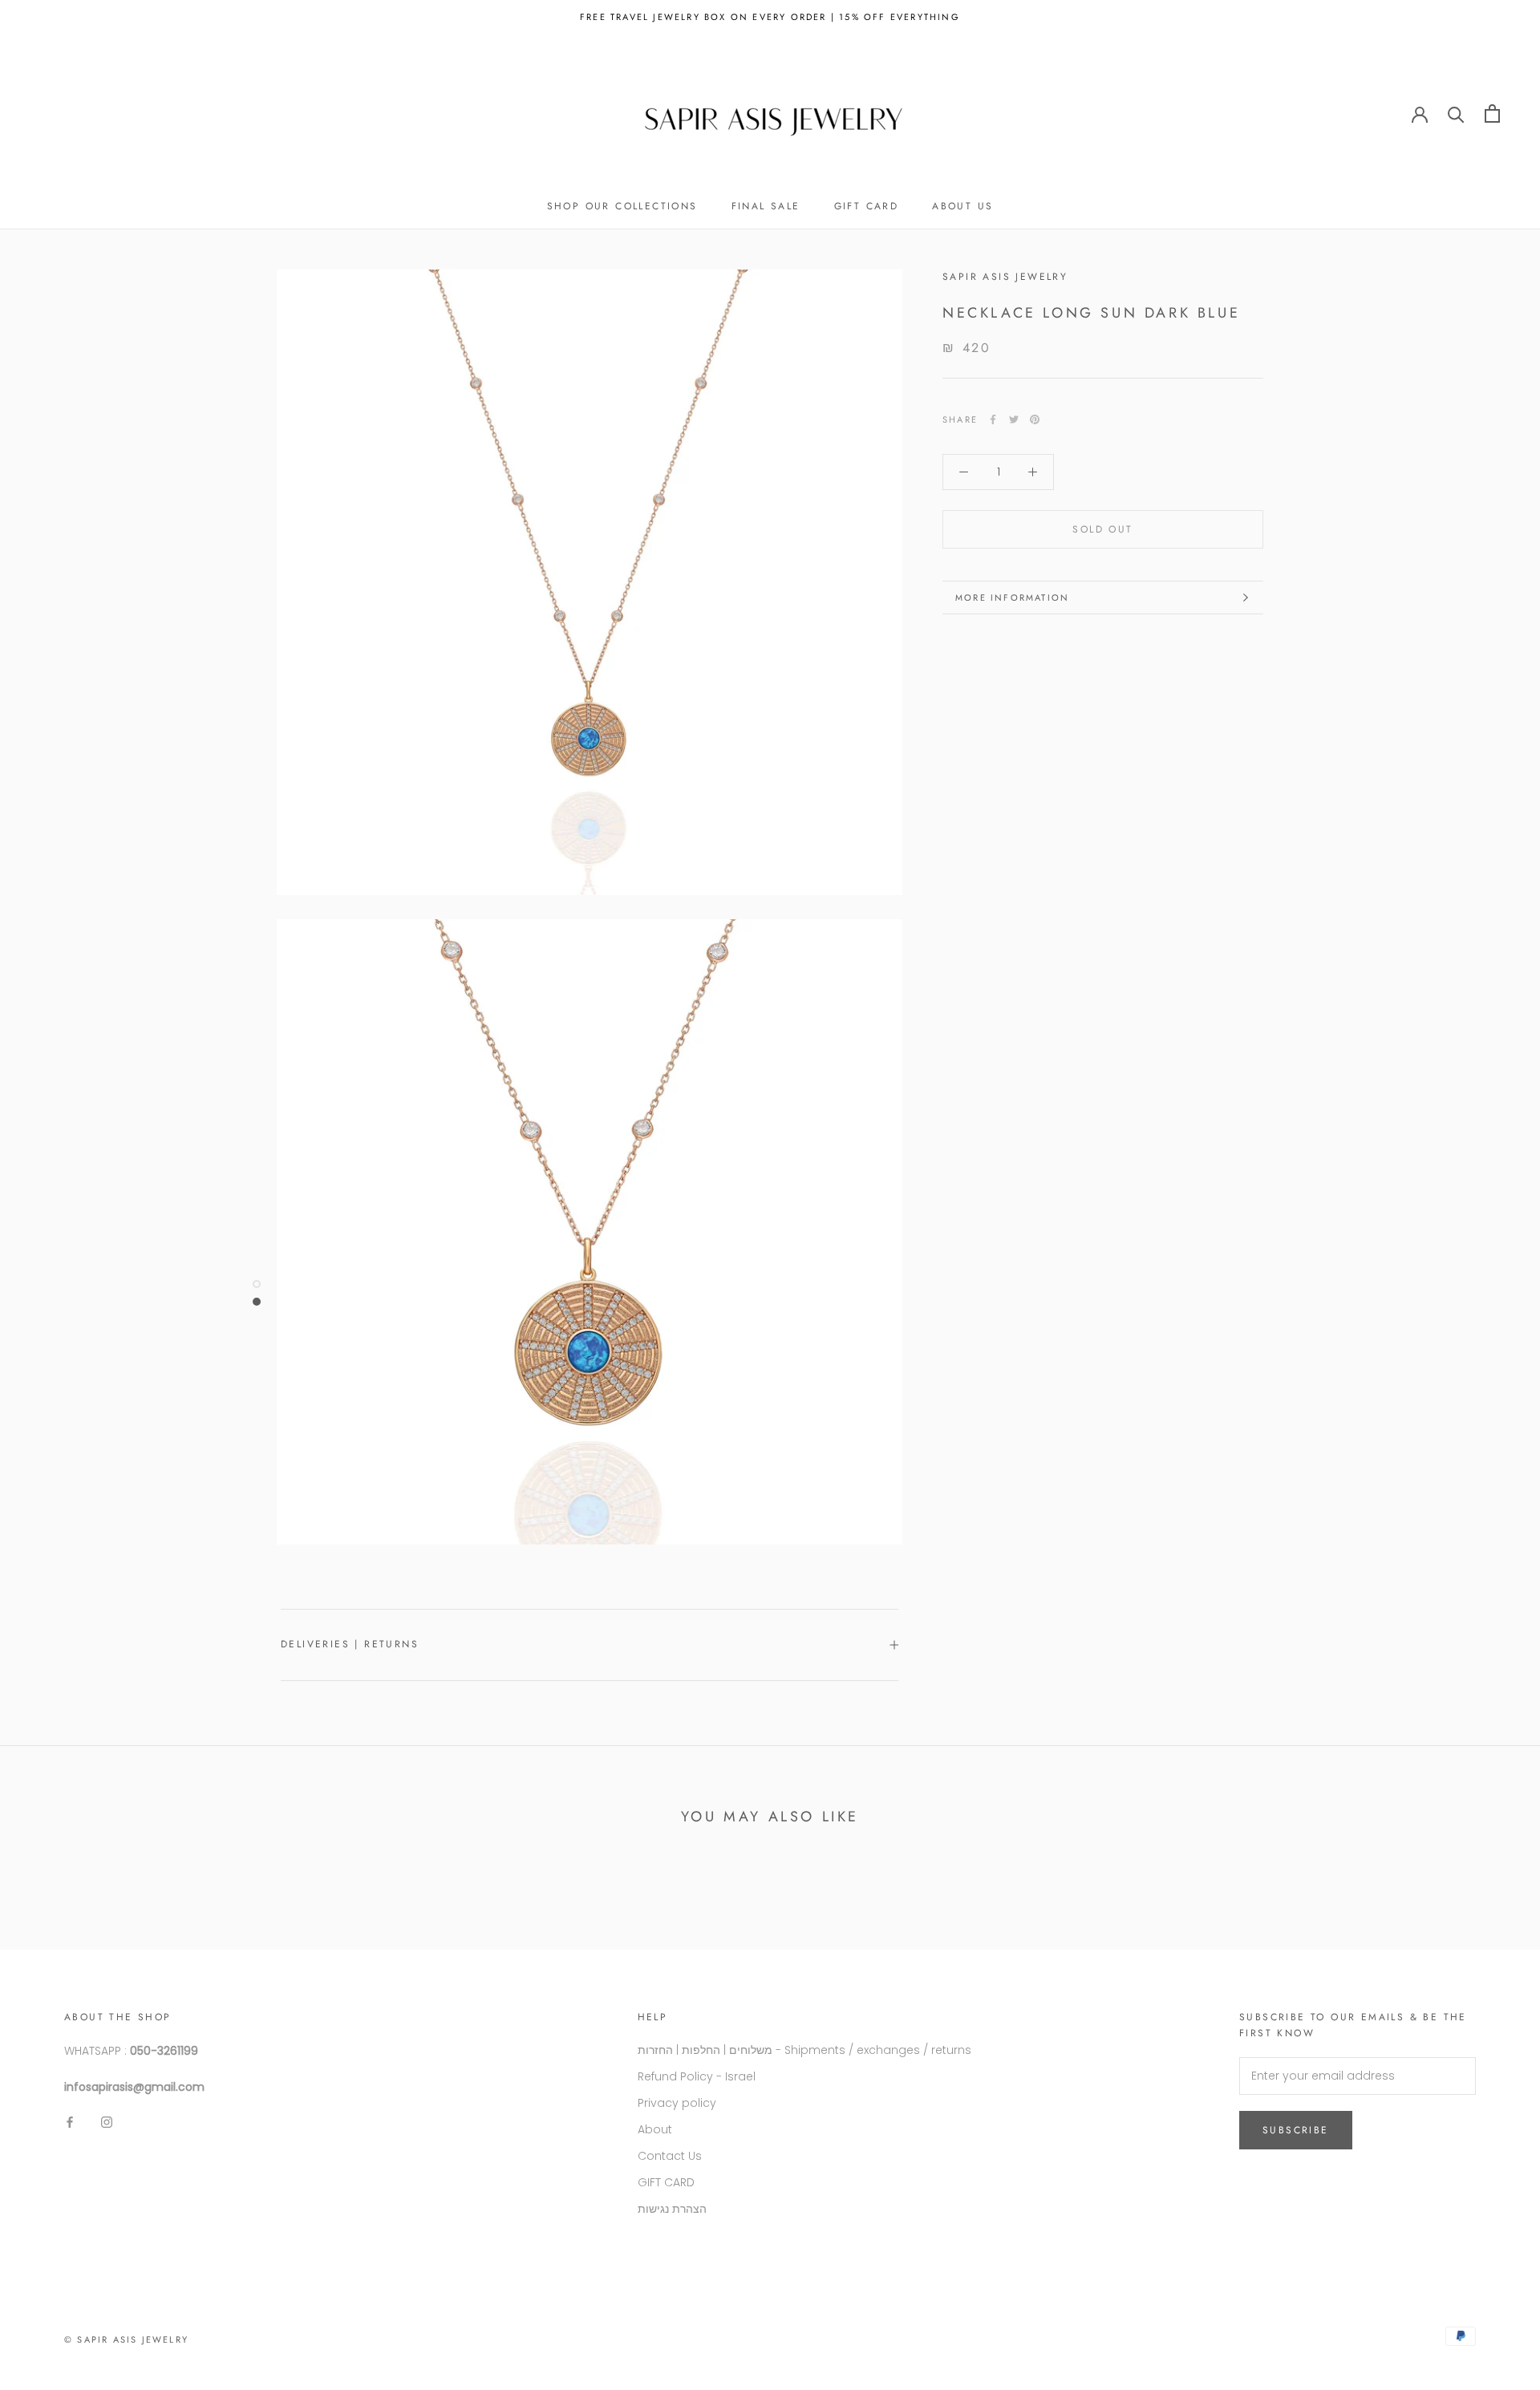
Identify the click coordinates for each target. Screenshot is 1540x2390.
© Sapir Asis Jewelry (126, 2339)
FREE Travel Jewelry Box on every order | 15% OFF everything (770, 17)
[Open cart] (1492, 113)
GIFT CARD (867, 206)
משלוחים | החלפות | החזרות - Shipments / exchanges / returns (804, 2050)
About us (962, 206)
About (655, 2129)
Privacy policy (677, 2103)
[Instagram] (107, 2122)
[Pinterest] (1035, 419)
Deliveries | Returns (350, 1644)
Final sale (766, 206)
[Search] (1456, 113)
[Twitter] (1014, 419)
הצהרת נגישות (672, 2209)
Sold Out (1102, 529)
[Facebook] (993, 419)
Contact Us (670, 2156)
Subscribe (1296, 2130)
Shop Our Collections (622, 206)
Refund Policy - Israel (697, 2076)
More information (1012, 597)
